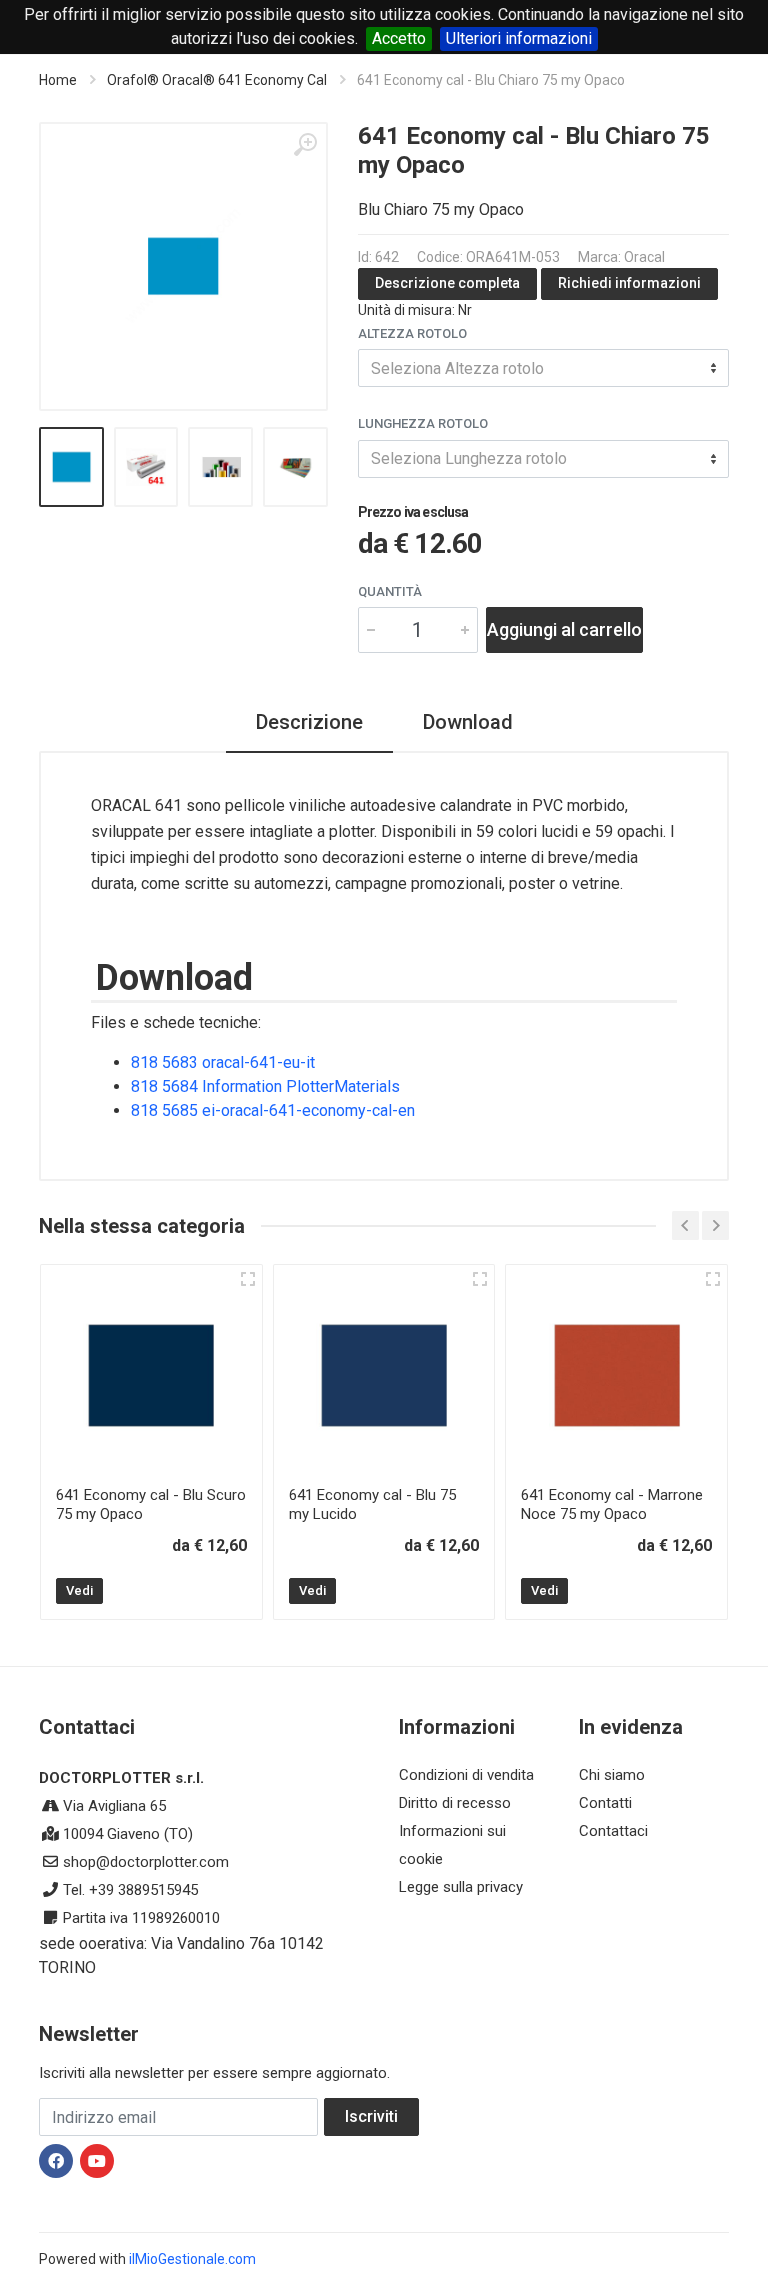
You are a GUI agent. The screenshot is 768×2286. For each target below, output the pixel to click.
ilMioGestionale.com (192, 2259)
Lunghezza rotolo (423, 423)
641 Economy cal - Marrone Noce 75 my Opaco (612, 1504)
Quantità (390, 591)
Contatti (605, 1803)
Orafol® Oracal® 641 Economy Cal (217, 80)
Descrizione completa (447, 283)
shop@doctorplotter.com (146, 1862)
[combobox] (543, 368)
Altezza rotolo (412, 333)
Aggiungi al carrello (564, 629)
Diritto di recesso (455, 1803)
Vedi (79, 1590)
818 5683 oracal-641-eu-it (223, 1062)
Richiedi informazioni (629, 283)
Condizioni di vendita (466, 1775)
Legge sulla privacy (461, 1887)
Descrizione (309, 722)
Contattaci (613, 1831)
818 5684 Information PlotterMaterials (265, 1086)
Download (468, 722)
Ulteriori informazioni (519, 38)
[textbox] (543, 368)
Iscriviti (371, 2116)
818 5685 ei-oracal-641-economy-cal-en (273, 1110)
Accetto (399, 38)
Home (58, 80)
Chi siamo (612, 1775)
